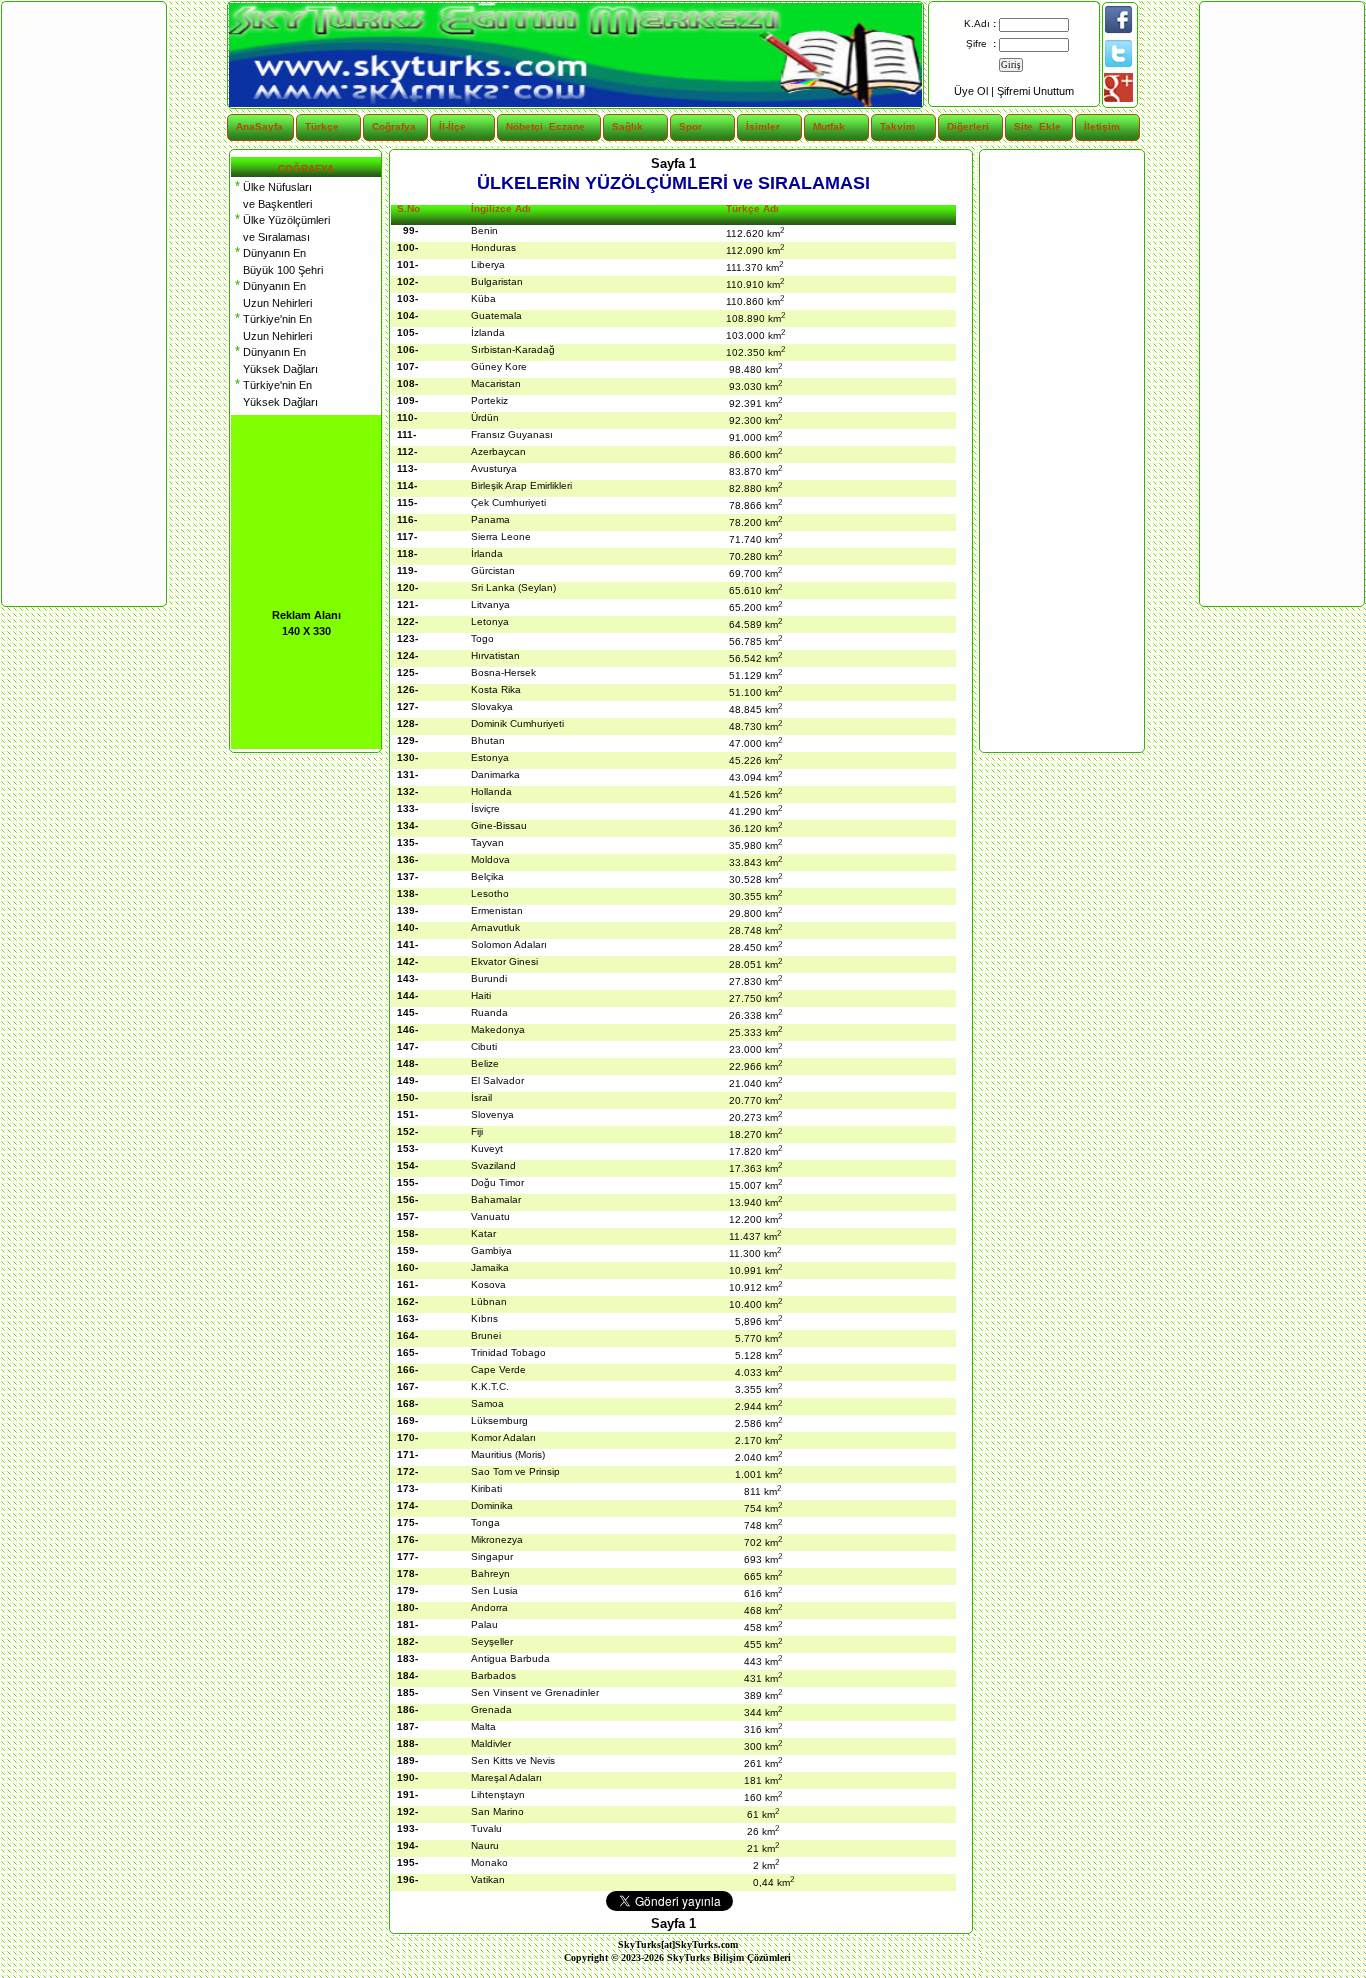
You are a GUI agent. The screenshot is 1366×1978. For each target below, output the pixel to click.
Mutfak (829, 126)
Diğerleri (968, 126)
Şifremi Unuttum (1035, 91)
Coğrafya (394, 126)
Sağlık (627, 126)
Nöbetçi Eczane (533, 126)
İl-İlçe (452, 126)
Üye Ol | (975, 91)
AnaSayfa (259, 126)
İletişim (1102, 126)
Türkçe (322, 126)
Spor (690, 126)
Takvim (897, 126)
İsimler (763, 126)
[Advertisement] (1061, 451)
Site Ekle (1037, 126)
